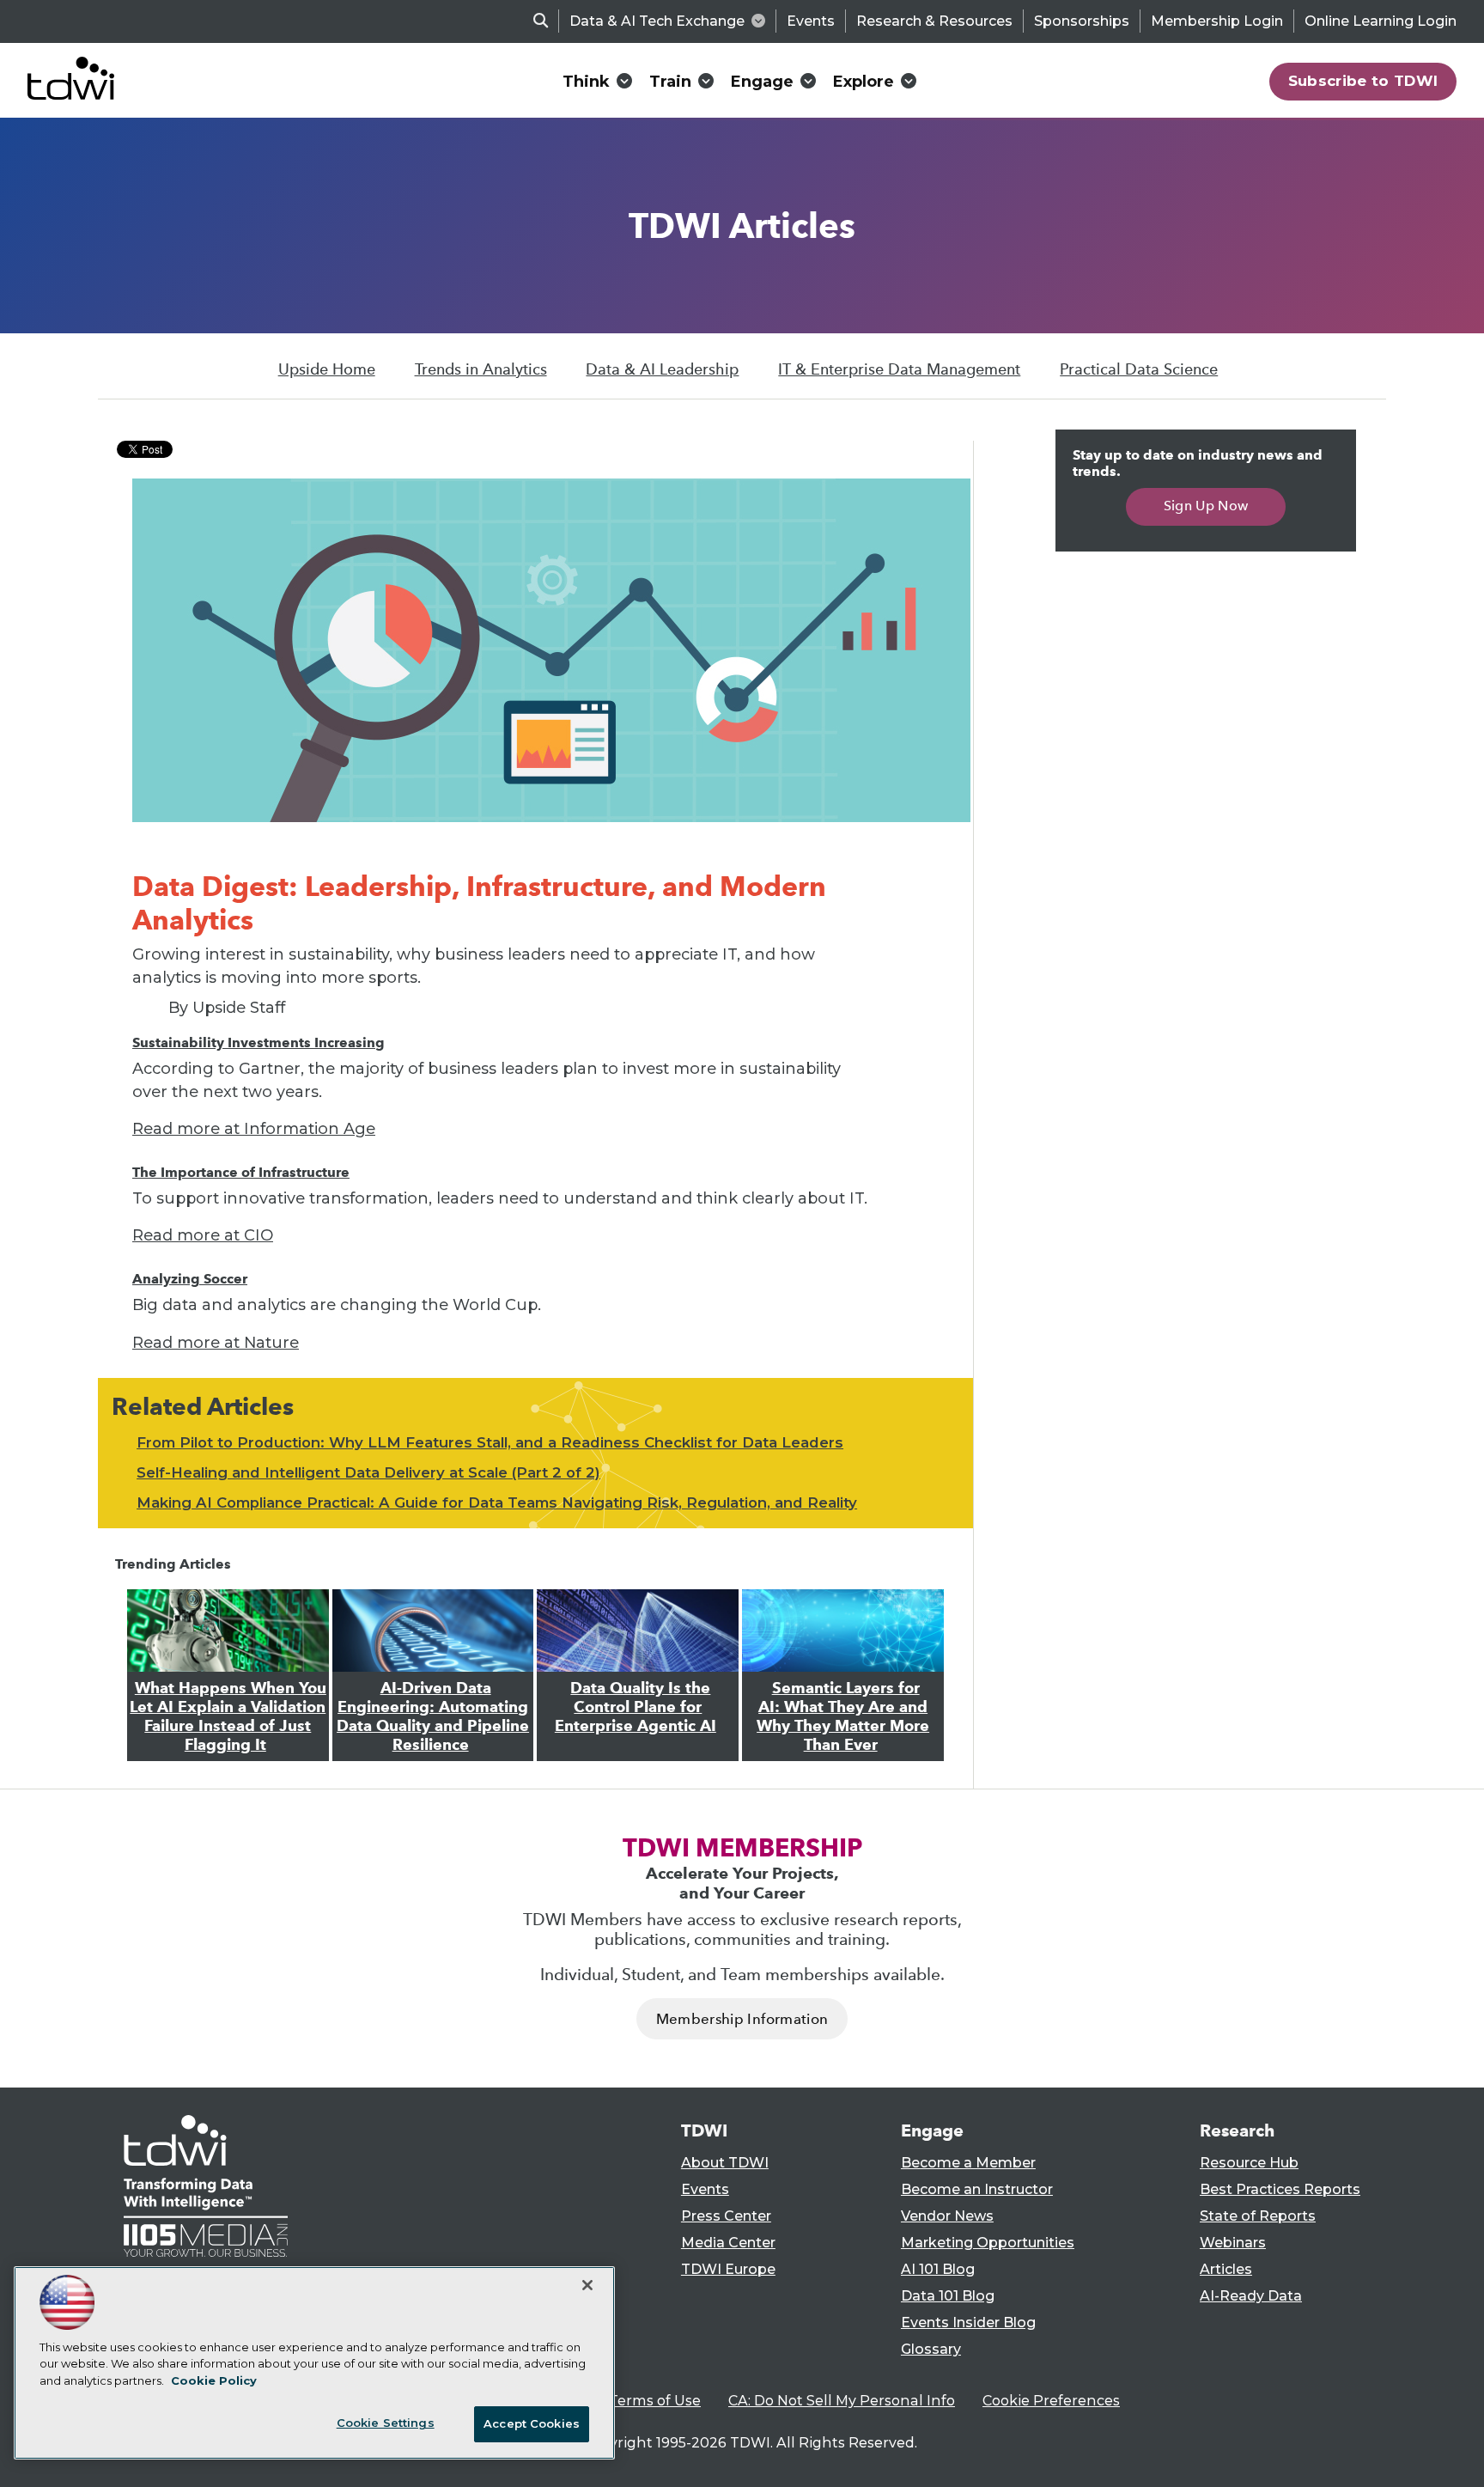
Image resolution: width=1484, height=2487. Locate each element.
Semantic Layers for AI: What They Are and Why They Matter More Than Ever (843, 1716)
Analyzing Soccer (190, 1279)
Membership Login (1217, 21)
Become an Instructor (977, 2189)
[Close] (587, 2285)
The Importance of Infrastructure (241, 1172)
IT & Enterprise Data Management (899, 369)
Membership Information (742, 2019)
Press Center (726, 2216)
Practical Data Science (1139, 369)
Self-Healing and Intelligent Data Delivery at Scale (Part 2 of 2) (368, 1472)
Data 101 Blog (948, 2296)
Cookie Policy (214, 2380)
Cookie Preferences (1051, 2401)
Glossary (931, 2349)
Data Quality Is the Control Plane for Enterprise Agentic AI (636, 1707)
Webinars (1233, 2243)
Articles (1226, 2269)
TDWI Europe (728, 2269)
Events (811, 21)
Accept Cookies (532, 2423)
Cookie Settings (386, 2423)
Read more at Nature (216, 1343)
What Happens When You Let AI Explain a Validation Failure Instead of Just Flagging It (228, 1716)
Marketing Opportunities (988, 2243)
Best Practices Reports (1280, 2189)
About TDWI (725, 2163)
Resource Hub (1249, 2163)
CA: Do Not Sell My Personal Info (842, 2401)
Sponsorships (1082, 21)
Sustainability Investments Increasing (258, 1042)
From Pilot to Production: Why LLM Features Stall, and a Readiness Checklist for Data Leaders (490, 1442)
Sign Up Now (1206, 506)
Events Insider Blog (968, 2322)
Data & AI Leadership (662, 369)
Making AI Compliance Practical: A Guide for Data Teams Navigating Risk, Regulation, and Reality (497, 1503)
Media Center (728, 2243)
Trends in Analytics (481, 369)
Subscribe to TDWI (1363, 81)
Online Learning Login (1381, 21)
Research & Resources (934, 21)
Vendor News (947, 2216)
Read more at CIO (203, 1235)
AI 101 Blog (938, 2269)
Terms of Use (655, 2401)
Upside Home (327, 369)
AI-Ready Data (1251, 2296)
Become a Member (968, 2163)
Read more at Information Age (254, 1129)
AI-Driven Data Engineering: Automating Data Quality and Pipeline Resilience (433, 1716)
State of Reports (1258, 2216)
